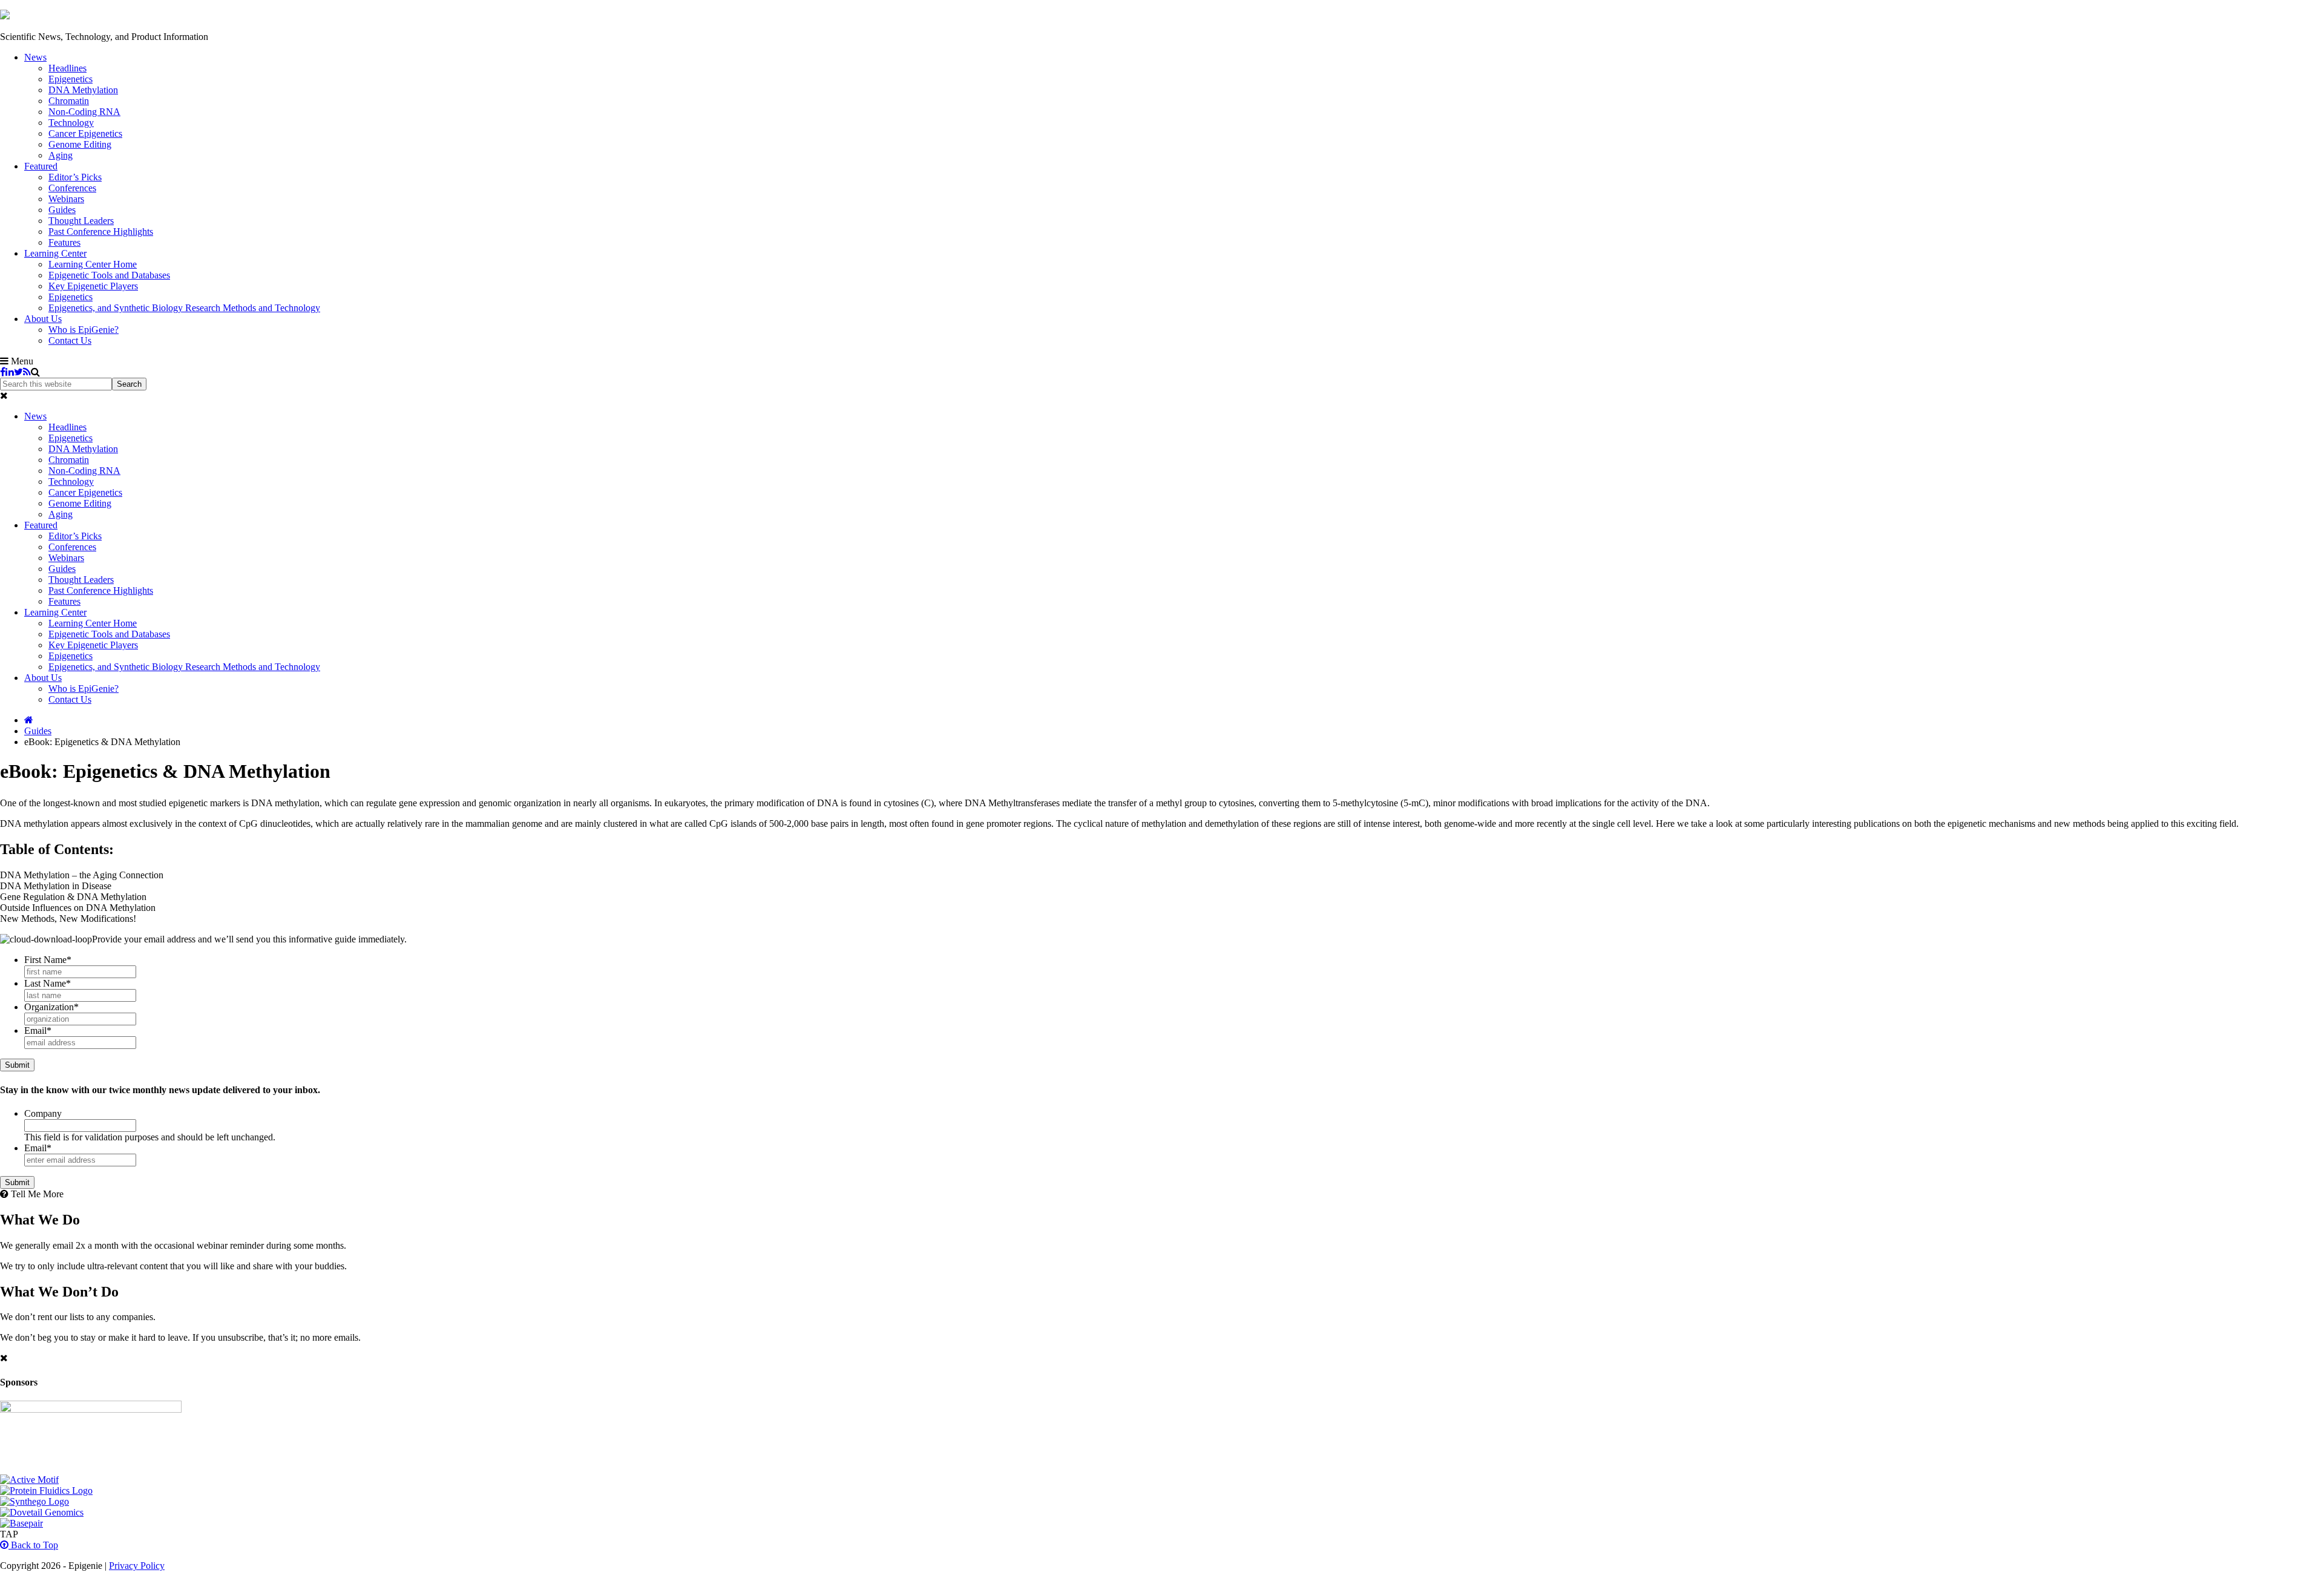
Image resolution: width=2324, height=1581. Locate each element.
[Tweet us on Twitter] (18, 372)
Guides (38, 731)
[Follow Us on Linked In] (10, 372)
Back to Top (33, 1545)
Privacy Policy (137, 1566)
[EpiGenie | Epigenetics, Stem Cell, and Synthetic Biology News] (5, 16)
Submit (17, 1065)
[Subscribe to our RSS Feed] (27, 372)
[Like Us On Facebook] (3, 372)
